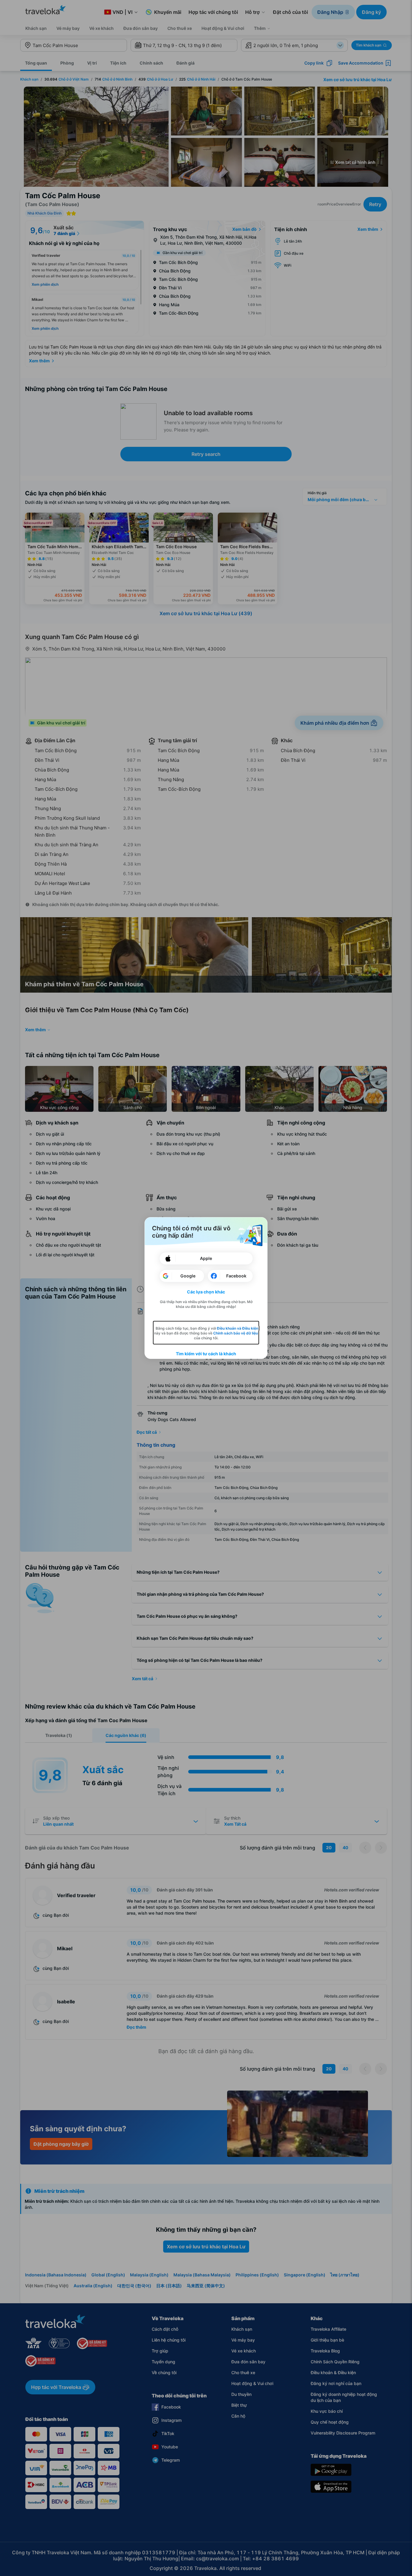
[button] (206, 1292)
